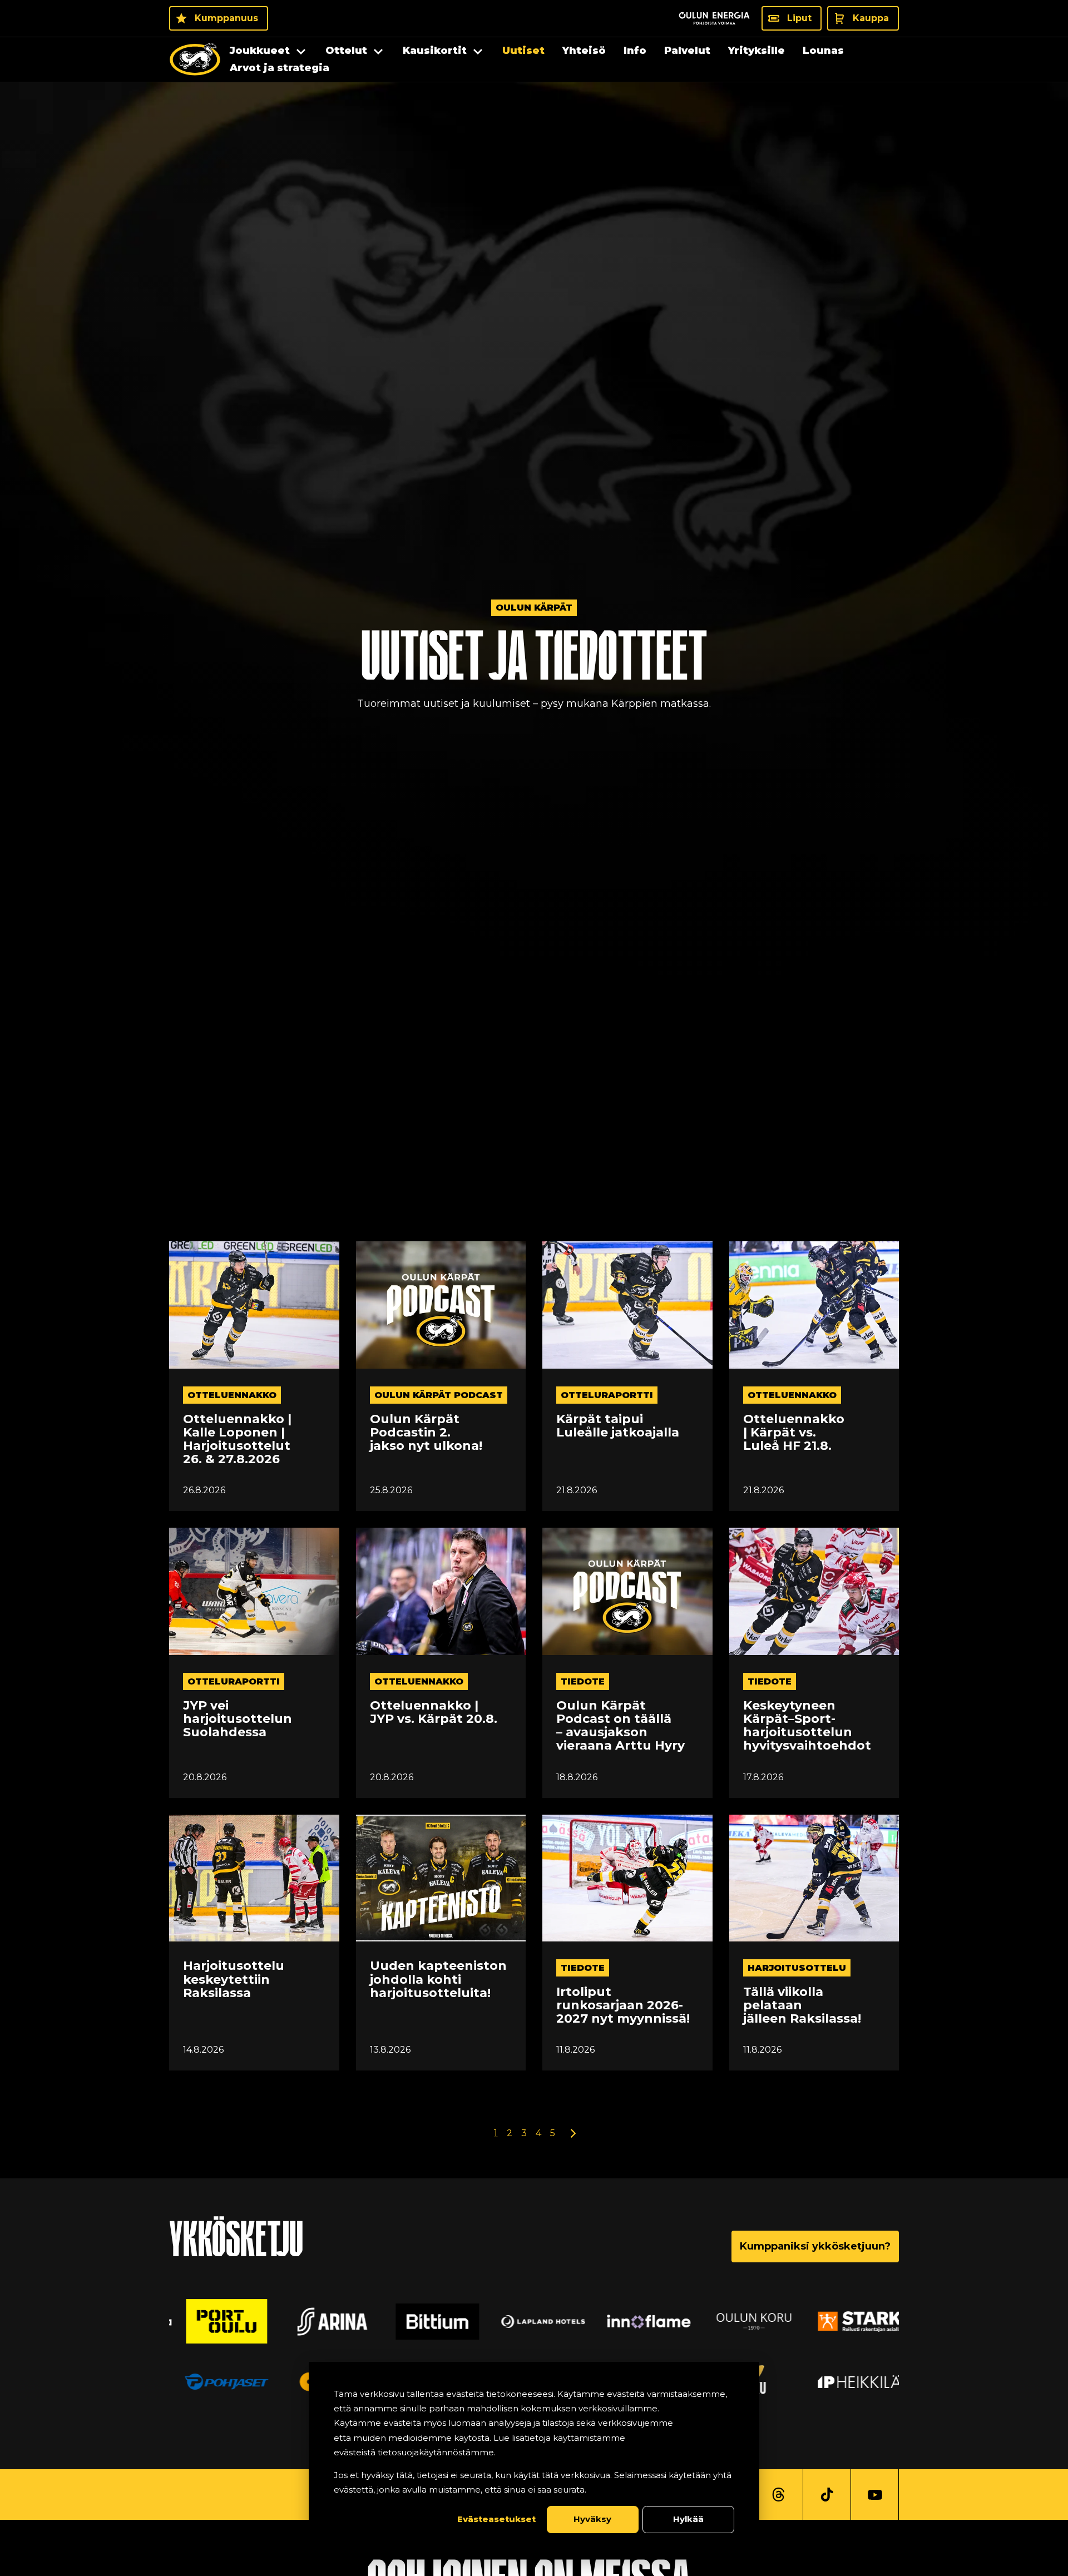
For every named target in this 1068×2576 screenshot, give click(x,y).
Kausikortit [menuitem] (435, 51)
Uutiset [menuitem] (523, 51)
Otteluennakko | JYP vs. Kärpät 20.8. (434, 1712)
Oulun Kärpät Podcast (439, 1395)
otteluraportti (607, 1395)
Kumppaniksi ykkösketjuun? (815, 2246)
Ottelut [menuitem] (346, 51)
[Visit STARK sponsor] (851, 2321)
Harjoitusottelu (797, 1968)
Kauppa (871, 18)
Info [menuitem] (635, 51)
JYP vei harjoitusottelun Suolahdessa (238, 1719)
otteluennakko (232, 1395)
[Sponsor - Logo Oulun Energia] (714, 18)
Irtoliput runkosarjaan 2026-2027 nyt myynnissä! (623, 2006)
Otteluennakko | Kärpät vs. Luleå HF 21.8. (794, 1433)
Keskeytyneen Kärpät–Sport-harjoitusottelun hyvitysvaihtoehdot (807, 1726)
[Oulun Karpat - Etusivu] (195, 60)
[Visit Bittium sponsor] (428, 2321)
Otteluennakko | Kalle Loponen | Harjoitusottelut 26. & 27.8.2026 (237, 1440)
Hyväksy (592, 2519)
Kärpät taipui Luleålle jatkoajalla (618, 1426)
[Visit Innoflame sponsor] (640, 2321)
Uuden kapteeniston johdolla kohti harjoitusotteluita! (438, 1980)
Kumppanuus (226, 18)
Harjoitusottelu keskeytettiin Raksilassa (234, 1980)
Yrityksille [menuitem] (756, 51)
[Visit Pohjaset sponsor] (217, 2381)
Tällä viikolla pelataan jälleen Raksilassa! (802, 2006)
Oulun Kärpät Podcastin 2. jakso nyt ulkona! (426, 1433)
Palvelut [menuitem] (687, 51)
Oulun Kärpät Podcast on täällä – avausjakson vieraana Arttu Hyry (620, 1726)
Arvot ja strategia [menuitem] (280, 68)
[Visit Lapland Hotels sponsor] (534, 2321)
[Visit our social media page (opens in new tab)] (778, 2495)
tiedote (583, 1681)
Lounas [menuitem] (823, 51)
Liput (799, 18)
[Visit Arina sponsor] (323, 2321)
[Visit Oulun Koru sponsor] (745, 2321)
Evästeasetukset (496, 2519)
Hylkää (688, 2519)
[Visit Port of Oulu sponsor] (217, 2321)
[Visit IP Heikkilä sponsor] (851, 2381)
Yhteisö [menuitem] (584, 51)
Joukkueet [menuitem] (260, 51)
